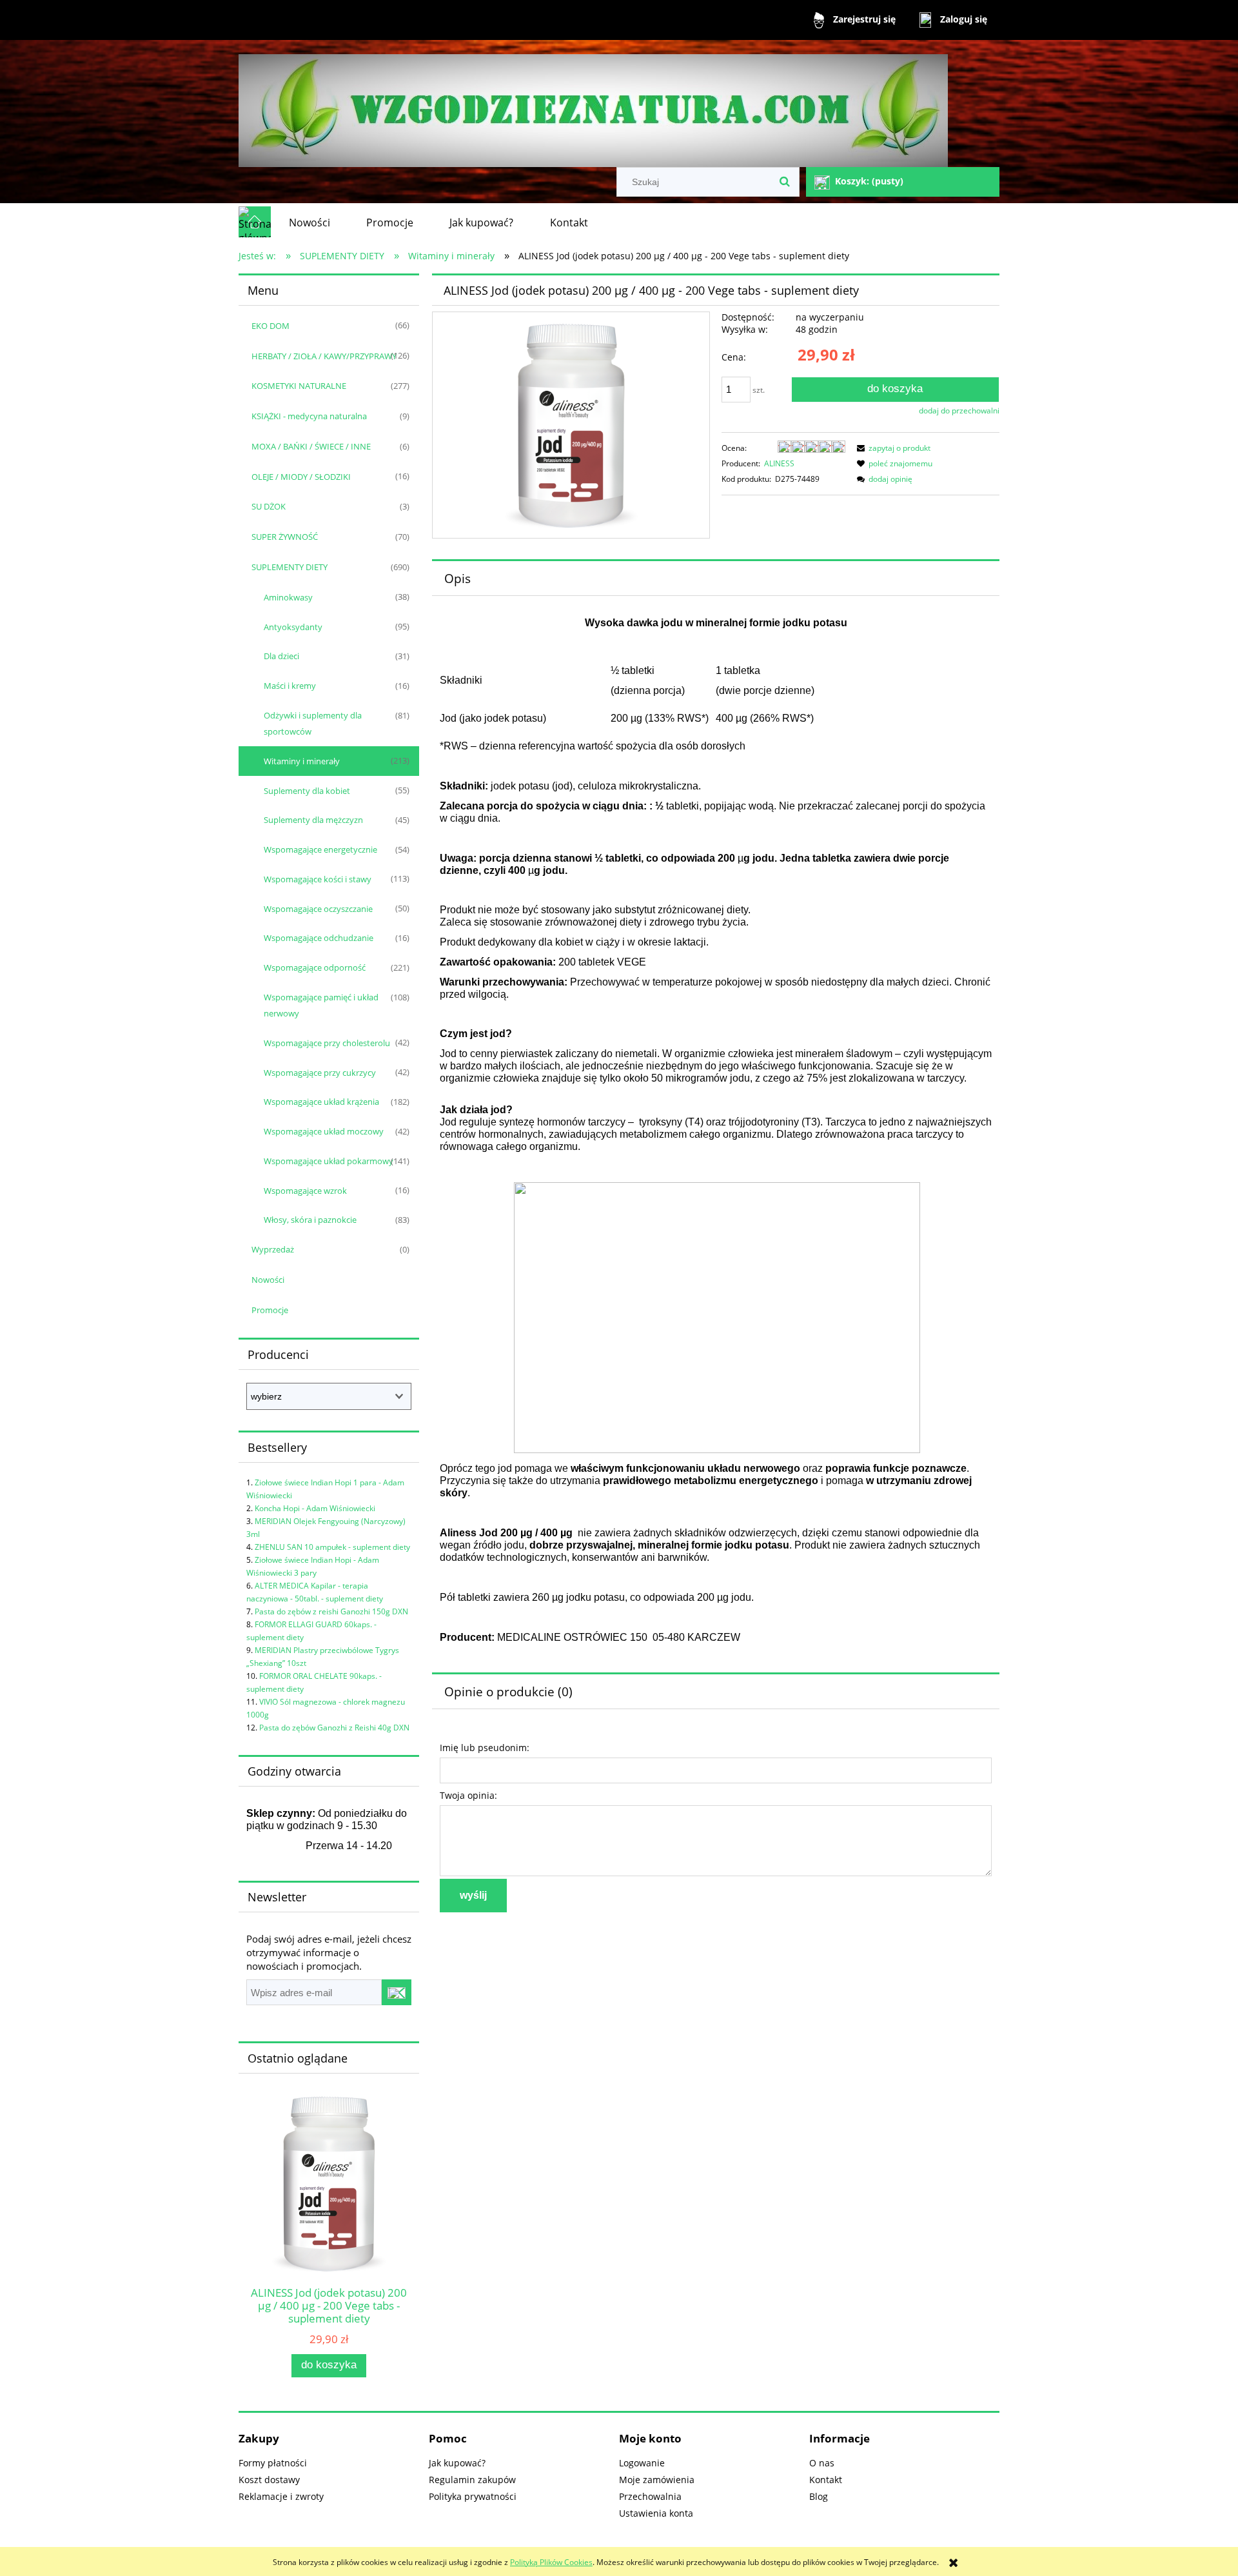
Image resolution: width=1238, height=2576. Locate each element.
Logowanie (642, 2463)
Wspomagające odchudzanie (319, 938)
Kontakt (826, 2480)
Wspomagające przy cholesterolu (327, 1043)
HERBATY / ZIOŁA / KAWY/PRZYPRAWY (324, 356)
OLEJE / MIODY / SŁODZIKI (301, 477)
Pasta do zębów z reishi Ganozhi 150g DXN (331, 1611)
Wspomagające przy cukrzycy (320, 1073)
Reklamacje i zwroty (281, 2496)
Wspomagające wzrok (305, 1191)
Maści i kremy (290, 686)
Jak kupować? (457, 2463)
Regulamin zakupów (472, 2480)
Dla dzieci (281, 656)
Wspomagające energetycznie (320, 849)
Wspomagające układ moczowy (324, 1131)
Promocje (270, 1310)
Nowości (268, 1280)
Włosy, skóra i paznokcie (310, 1220)
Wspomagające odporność (315, 967)
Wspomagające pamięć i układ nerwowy (321, 1005)
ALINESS (779, 463)
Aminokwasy (288, 597)
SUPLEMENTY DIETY (290, 567)
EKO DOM (270, 326)
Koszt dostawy (269, 2480)
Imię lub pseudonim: (485, 1748)
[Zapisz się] (397, 1992)
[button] (892, 448)
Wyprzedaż (273, 1249)
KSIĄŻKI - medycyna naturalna (309, 416)
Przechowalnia (650, 2496)
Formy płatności (273, 2463)
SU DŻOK (269, 506)
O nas (822, 2463)
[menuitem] (309, 223)
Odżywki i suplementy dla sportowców (313, 723)
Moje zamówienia (657, 2480)
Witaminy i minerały (302, 761)
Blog (819, 2496)
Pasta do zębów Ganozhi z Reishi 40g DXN (334, 1728)
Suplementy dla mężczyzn (313, 820)
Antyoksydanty (293, 627)
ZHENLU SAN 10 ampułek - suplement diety (332, 1547)
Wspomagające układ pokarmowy (329, 1161)
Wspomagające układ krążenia (321, 1102)
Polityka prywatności (473, 2496)
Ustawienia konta (656, 2513)
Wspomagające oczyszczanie (318, 909)
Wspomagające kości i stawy (318, 879)
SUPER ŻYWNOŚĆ (285, 537)
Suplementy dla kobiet (307, 791)
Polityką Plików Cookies (551, 2562)
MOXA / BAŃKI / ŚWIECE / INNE (311, 446)
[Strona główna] (593, 105)
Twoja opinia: (468, 1795)
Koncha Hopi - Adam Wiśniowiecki (315, 1508)
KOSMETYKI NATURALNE (299, 386)
